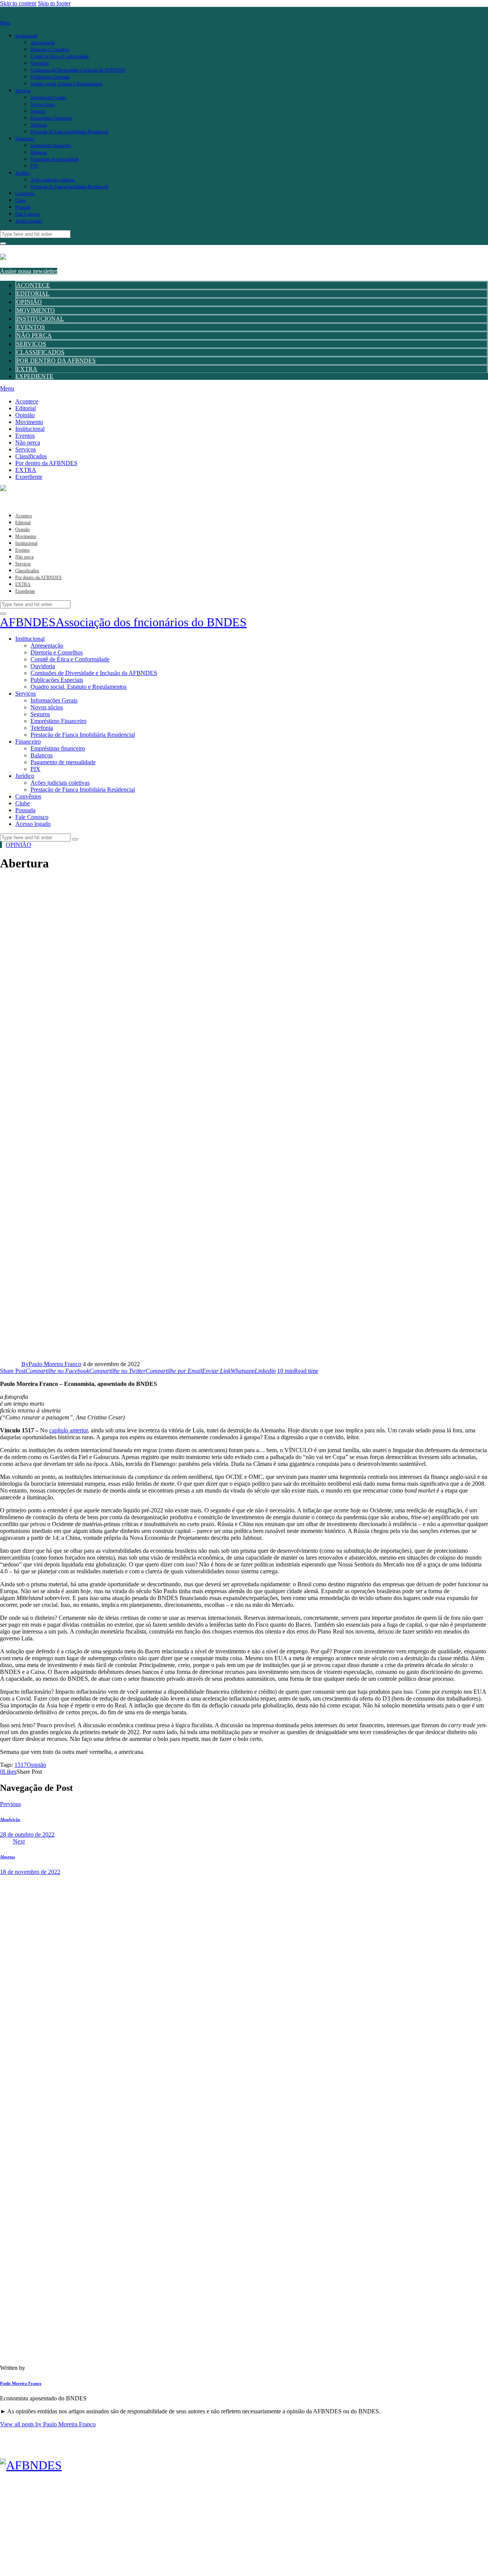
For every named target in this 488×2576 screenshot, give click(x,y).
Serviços (31, 344)
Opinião (29, 302)
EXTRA (27, 369)
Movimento (36, 310)
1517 (21, 1765)
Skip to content (18, 3)
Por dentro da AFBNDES (56, 361)
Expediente (34, 376)
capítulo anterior (68, 1430)
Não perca (34, 335)
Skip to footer (54, 3)
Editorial (33, 294)
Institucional (40, 319)
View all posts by (48, 2424)
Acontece (33, 285)
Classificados (40, 352)
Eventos (31, 327)
